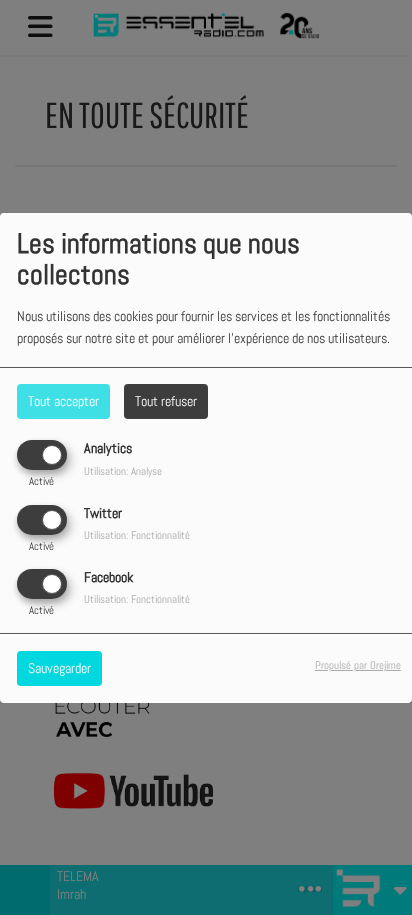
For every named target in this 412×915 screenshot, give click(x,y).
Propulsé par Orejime (358, 665)
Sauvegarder (59, 668)
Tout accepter (63, 401)
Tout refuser (166, 401)
